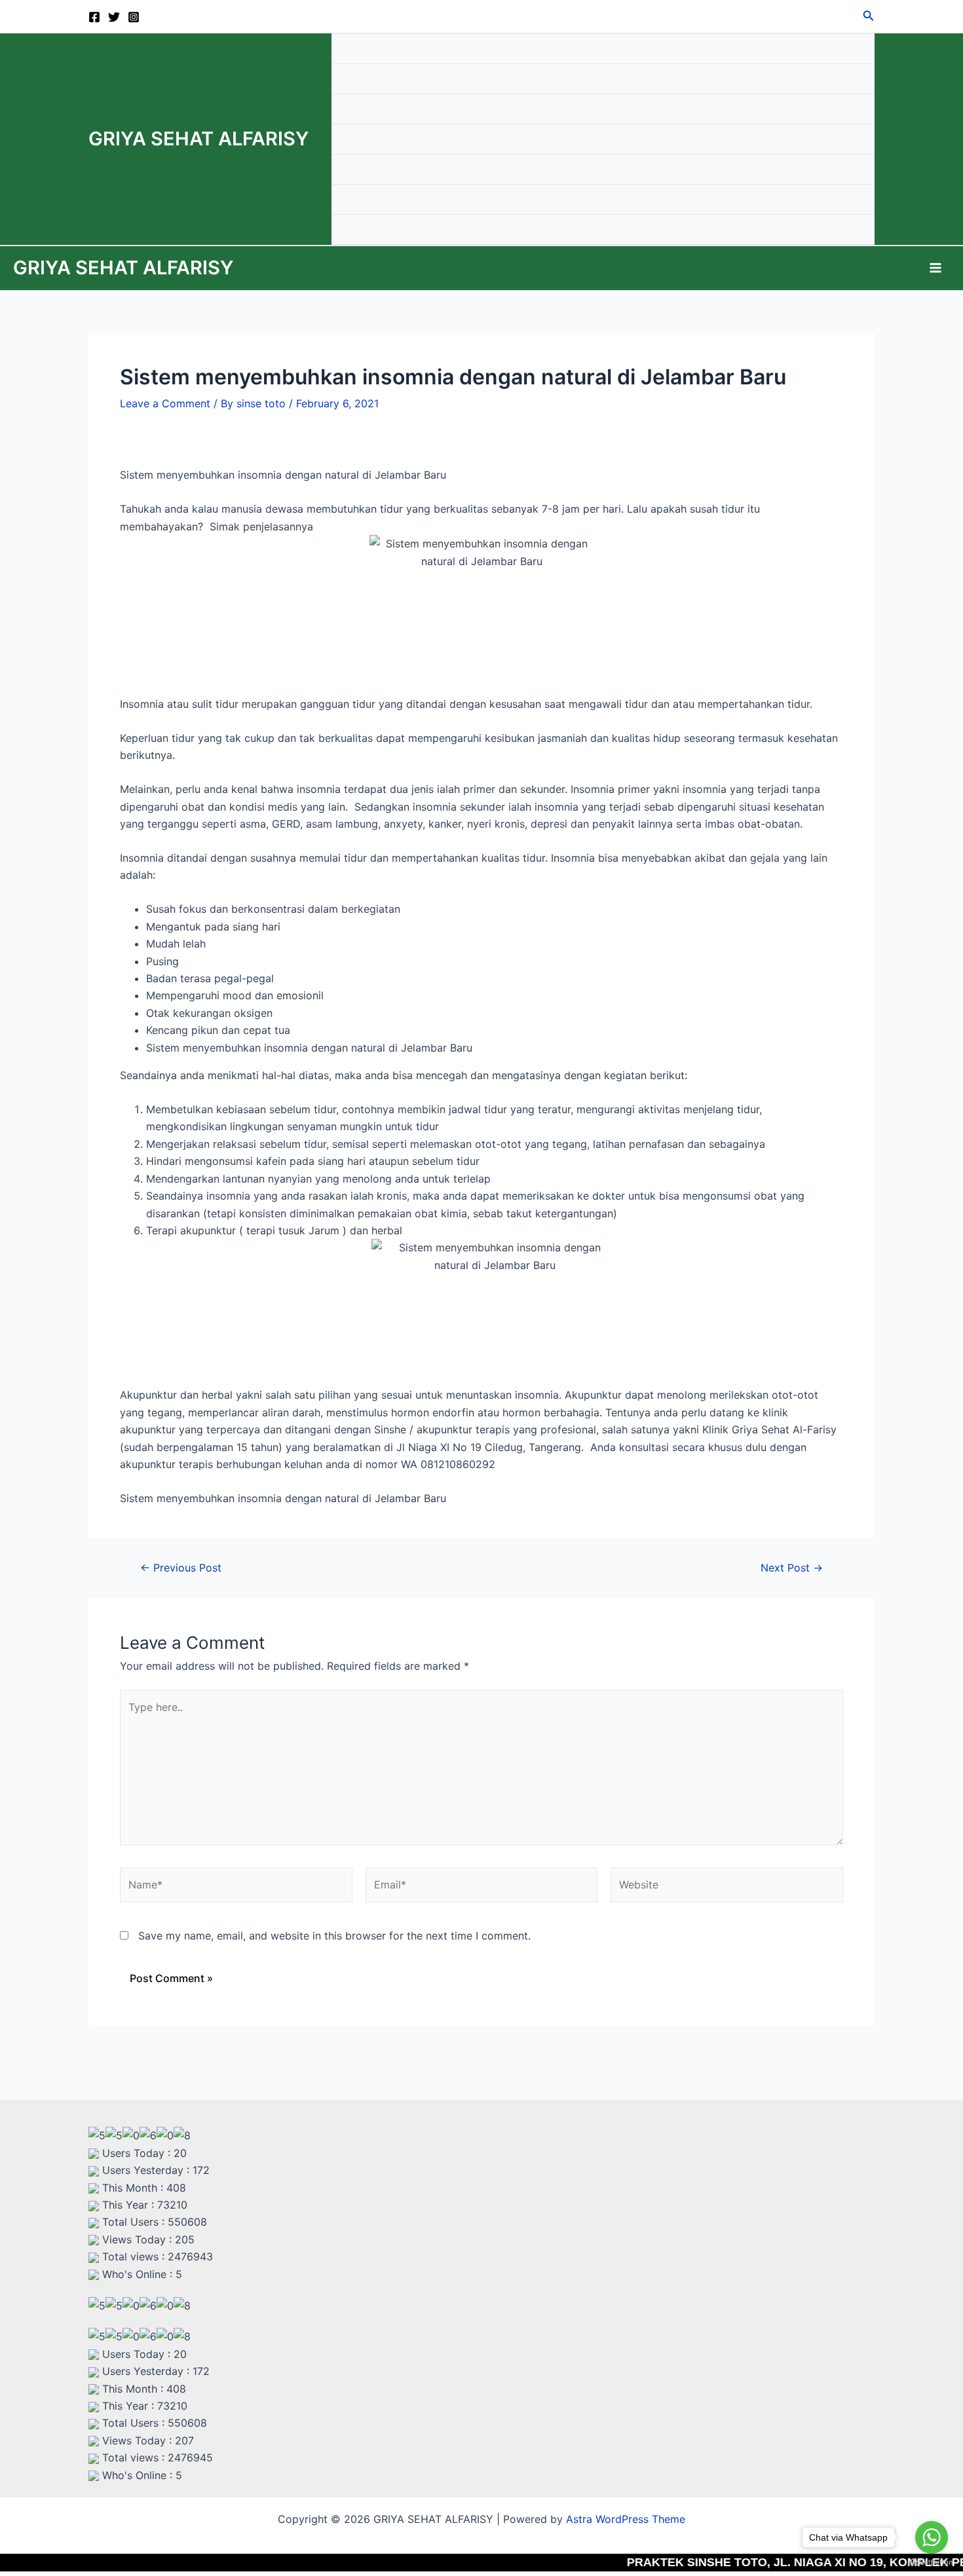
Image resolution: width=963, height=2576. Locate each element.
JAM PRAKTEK (379, 169)
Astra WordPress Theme (626, 2519)
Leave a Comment (165, 403)
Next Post (792, 1568)
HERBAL (364, 109)
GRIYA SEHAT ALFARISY (198, 138)
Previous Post (181, 1568)
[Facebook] (94, 17)
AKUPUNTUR (375, 79)
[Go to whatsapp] (932, 2537)
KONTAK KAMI (378, 199)
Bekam (362, 139)
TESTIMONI (371, 230)
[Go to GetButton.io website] (932, 2563)
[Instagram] (134, 17)
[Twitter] (114, 17)
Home (359, 49)
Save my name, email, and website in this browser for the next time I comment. (334, 1936)
